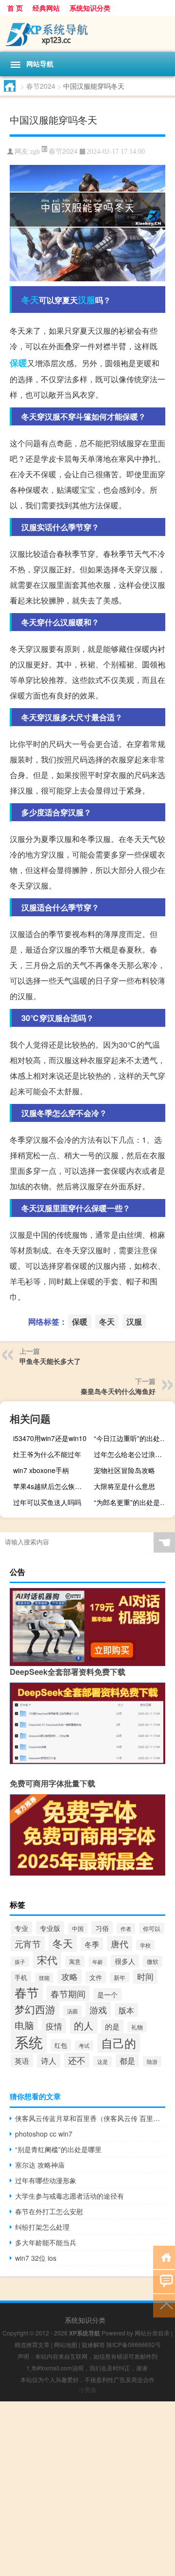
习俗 (102, 1928)
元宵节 (28, 1944)
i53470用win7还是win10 (50, 1438)
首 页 (15, 8)
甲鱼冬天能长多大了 (50, 1361)
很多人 (125, 1961)
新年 (120, 1977)
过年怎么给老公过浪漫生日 (133, 1454)
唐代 (120, 1944)
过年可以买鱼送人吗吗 (47, 1502)
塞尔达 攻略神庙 (40, 2165)
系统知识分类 (90, 8)
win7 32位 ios (36, 2258)
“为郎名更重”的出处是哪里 (133, 1502)
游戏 (98, 2009)
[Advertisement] (87, 2489)
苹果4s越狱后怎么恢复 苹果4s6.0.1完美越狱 (52, 1486)
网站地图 (66, 2344)
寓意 (75, 1961)
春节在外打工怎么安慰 (49, 2211)
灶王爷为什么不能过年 (47, 1454)
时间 (145, 1977)
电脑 (24, 2025)
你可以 (152, 1928)
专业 (21, 1928)
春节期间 (68, 1993)
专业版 (50, 1928)
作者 (126, 1928)
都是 (127, 2060)
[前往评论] (164, 2281)
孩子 (20, 1962)
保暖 (18, 363)
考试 (84, 2046)
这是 (103, 2061)
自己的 (119, 2043)
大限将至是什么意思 (124, 1486)
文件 (96, 1977)
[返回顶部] (164, 2305)
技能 (44, 1978)
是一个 (107, 1994)
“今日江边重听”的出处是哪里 (133, 1438)
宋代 (47, 1960)
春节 (27, 1992)
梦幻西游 (35, 2009)
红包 (61, 2045)
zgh (35, 152)
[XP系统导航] (87, 34)
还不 (77, 2060)
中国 (78, 1928)
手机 (21, 1977)
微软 (153, 1961)
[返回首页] (164, 2257)
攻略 (70, 1977)
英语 (22, 2061)
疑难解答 (93, 2344)
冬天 (30, 300)
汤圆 (72, 2011)
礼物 (137, 2027)
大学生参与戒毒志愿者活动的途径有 (70, 2196)
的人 (84, 2025)
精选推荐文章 (32, 2344)
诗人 (49, 2061)
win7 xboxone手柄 (41, 1470)
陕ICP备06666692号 (134, 2344)
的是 (112, 2026)
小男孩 (87, 2390)
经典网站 (46, 8)
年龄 (98, 1962)
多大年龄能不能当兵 (46, 2242)
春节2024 (41, 86)
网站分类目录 (152, 2333)
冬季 (92, 1944)
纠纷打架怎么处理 (42, 2227)
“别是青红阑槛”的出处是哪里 (58, 2149)
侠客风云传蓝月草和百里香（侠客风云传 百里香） (90, 2118)
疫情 (54, 2026)
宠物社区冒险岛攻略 (124, 1470)
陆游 (152, 2061)
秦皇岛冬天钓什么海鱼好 (118, 1391)
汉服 (87, 300)
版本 (126, 2010)
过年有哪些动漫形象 (46, 2180)
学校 (145, 1945)
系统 (29, 2041)
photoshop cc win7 (44, 2134)
